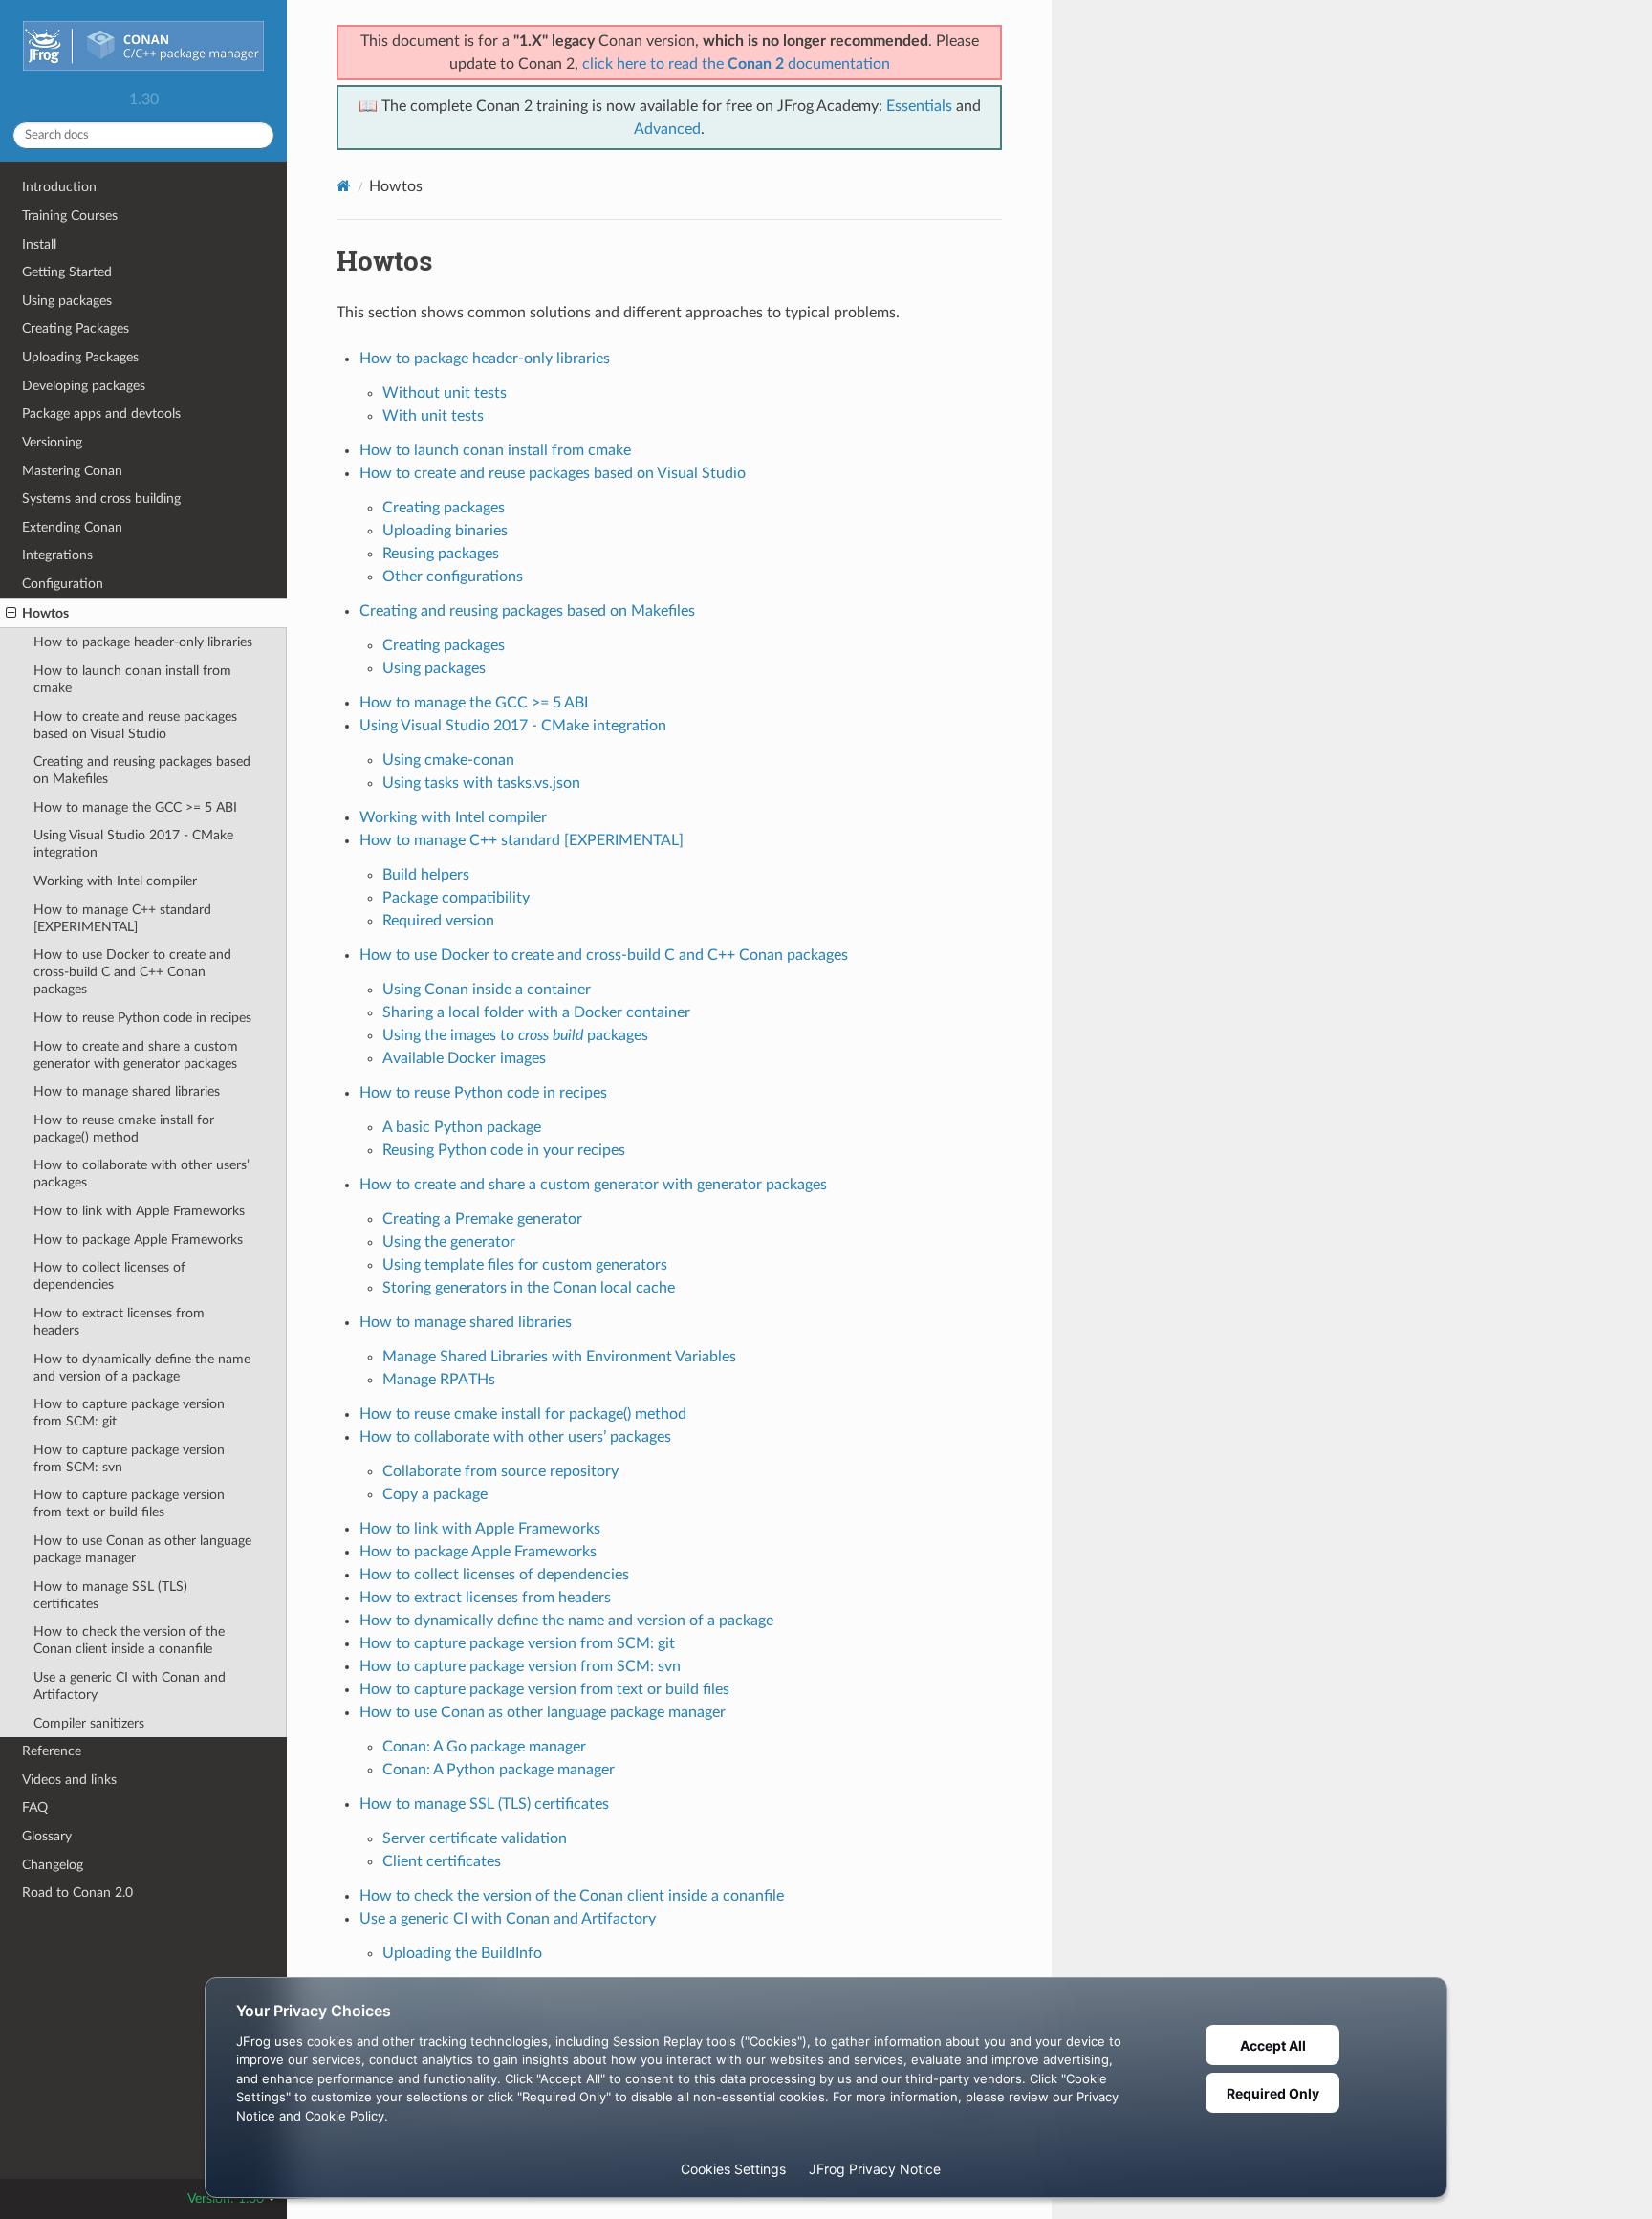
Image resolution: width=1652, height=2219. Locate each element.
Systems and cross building (101, 499)
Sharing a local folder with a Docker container (536, 1012)
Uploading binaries (445, 531)
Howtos (45, 613)
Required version (438, 921)
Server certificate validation (475, 1838)
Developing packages (84, 386)
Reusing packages (441, 554)
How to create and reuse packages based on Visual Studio (135, 725)
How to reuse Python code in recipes (142, 1018)
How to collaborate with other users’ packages (141, 1174)
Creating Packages (76, 328)
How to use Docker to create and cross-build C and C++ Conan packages (132, 972)
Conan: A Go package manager (484, 1747)
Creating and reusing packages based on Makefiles (142, 770)
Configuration (63, 584)
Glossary (47, 1836)
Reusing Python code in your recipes (504, 1150)
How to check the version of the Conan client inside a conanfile (129, 1640)
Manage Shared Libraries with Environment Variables (559, 1357)
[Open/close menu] (11, 614)
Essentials (919, 106)
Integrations (57, 555)
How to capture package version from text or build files (129, 1503)
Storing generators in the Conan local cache (529, 1288)
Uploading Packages (80, 357)
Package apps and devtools (101, 413)
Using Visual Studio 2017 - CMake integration (133, 844)
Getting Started (67, 272)
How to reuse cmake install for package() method (124, 1129)
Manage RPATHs (439, 1380)
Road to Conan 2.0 (77, 1893)
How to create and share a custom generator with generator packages (136, 1055)
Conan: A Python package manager (499, 1770)
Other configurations (453, 577)
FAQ (35, 1807)
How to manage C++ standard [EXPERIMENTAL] (122, 918)
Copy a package (435, 1494)
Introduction (59, 187)
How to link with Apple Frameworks (139, 1211)
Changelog (53, 1865)
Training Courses (70, 216)
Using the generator (449, 1242)
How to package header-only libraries (143, 642)
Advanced (667, 129)
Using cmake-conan (448, 760)
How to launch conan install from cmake (132, 679)
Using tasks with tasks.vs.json (481, 783)
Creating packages (444, 508)
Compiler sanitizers (89, 1723)
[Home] (344, 186)
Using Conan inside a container (487, 990)
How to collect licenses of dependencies (109, 1276)
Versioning (52, 442)
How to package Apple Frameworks (138, 1240)
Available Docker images (464, 1058)
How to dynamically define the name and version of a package (142, 1368)
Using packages (67, 301)
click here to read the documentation (736, 64)
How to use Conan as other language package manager (142, 1549)
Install (39, 244)
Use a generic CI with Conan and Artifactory (130, 1686)
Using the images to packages (515, 1035)
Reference (52, 1751)
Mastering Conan (72, 471)
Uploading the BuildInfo (462, 1953)
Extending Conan (72, 527)
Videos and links (69, 1780)
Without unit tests (445, 393)
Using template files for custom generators (525, 1265)
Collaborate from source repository (500, 1471)
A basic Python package (462, 1127)
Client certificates (442, 1861)
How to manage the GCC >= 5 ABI (135, 807)
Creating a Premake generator (482, 1219)
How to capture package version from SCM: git (129, 1413)
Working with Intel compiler (115, 881)
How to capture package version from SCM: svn (129, 1458)
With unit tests (433, 416)
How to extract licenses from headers (119, 1322)
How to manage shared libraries (127, 1091)
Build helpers (426, 875)
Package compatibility (456, 898)
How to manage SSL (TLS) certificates (110, 1595)
